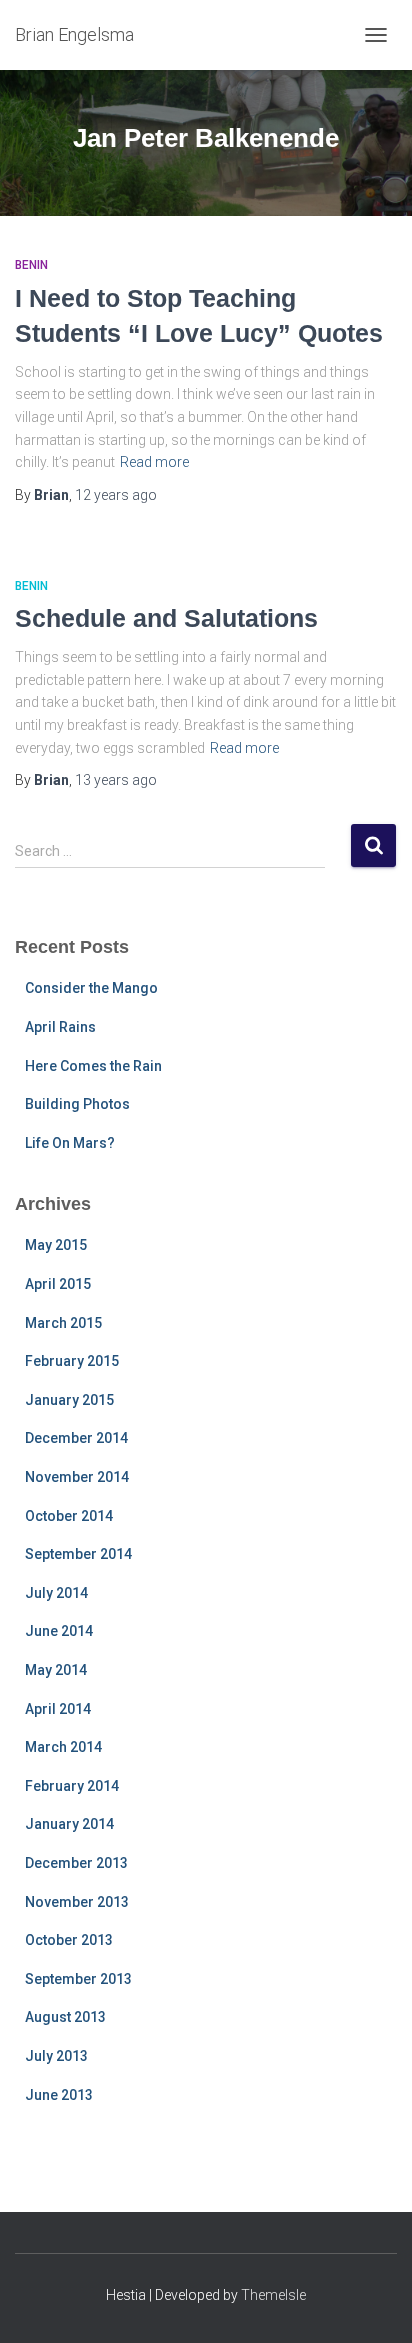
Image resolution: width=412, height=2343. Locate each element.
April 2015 (58, 1284)
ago (116, 495)
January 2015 (69, 1400)
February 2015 (72, 1361)
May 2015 (56, 1245)
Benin (31, 265)
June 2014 (59, 1631)
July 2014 (56, 1593)
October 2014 (69, 1516)
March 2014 (63, 1747)
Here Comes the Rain (93, 1066)
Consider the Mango (91, 988)
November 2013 (77, 1902)
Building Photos (77, 1104)
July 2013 (56, 2056)
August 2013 (65, 2017)
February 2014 (72, 1786)
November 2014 (77, 1477)
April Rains (60, 1027)
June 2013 (59, 2095)
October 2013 (69, 1940)
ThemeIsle (273, 2295)
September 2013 (78, 1979)
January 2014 (69, 1824)
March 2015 (63, 1323)
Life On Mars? (70, 1143)
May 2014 (56, 1670)
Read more (154, 462)
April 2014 (58, 1709)
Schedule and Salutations (166, 618)
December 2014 (76, 1438)
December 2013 (76, 1863)
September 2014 (78, 1554)
